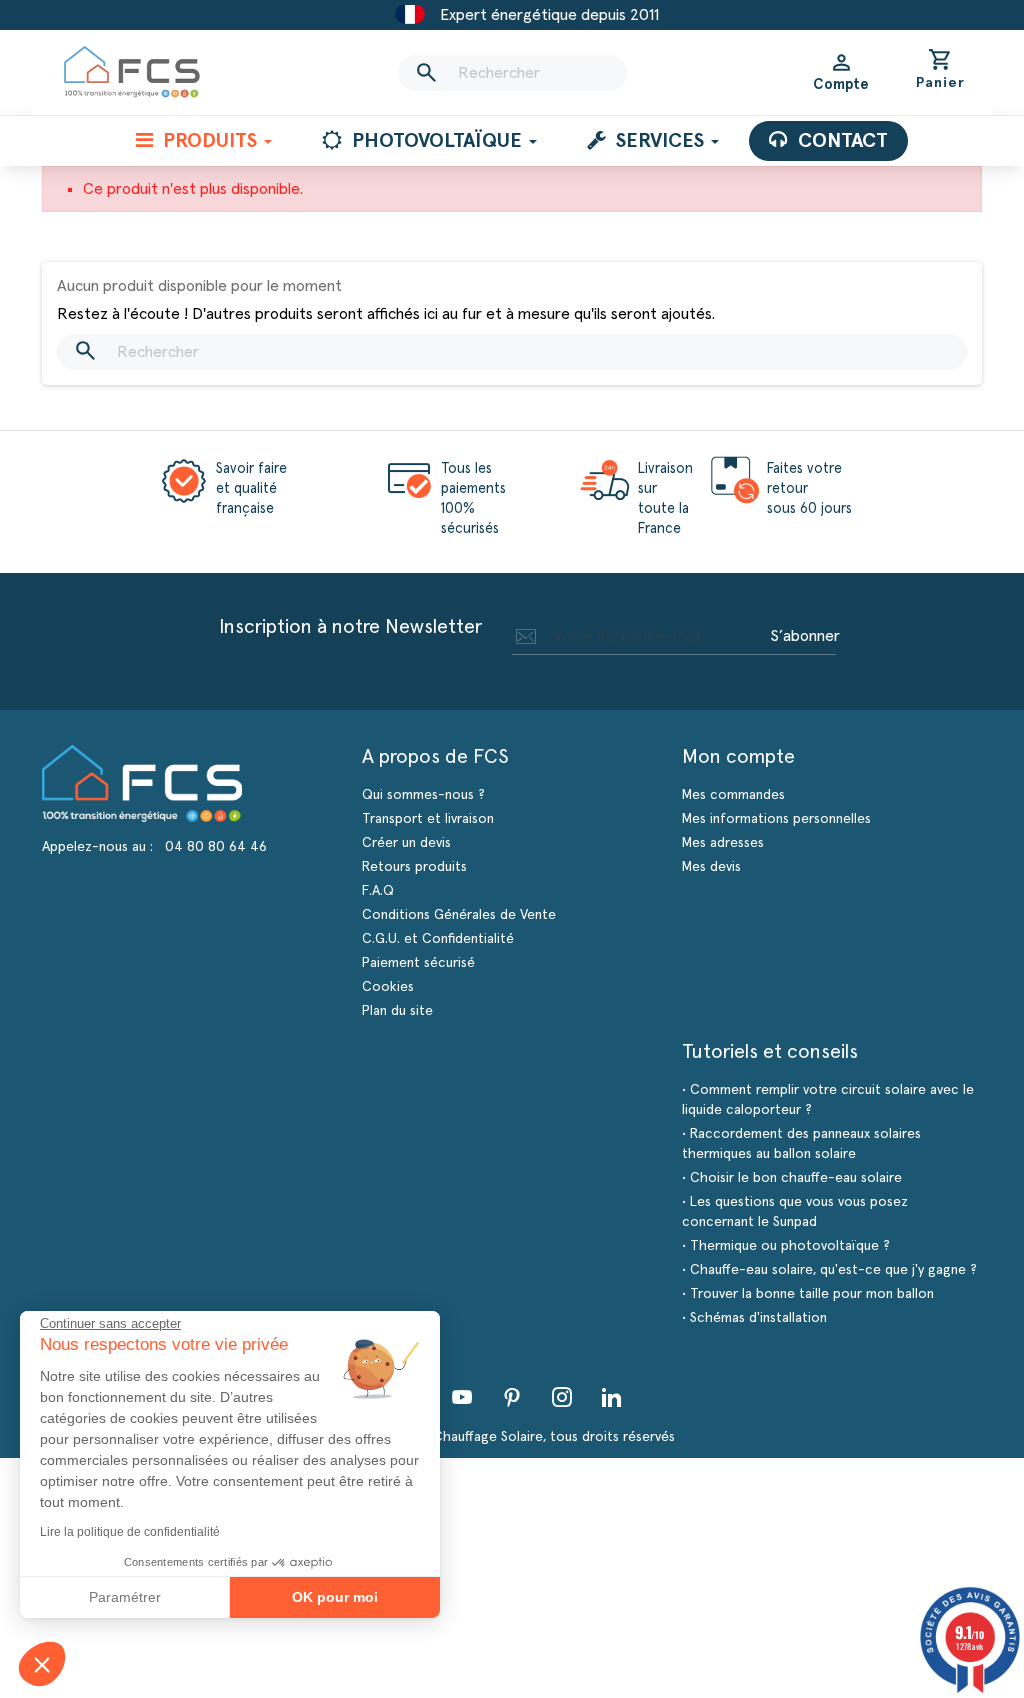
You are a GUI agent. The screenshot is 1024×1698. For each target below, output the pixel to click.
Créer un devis (406, 843)
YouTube (462, 1397)
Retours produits (414, 867)
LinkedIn (612, 1397)
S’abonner (805, 636)
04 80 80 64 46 (216, 847)
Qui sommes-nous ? (423, 795)
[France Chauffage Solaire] (132, 72)
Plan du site (397, 1011)
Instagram (562, 1397)
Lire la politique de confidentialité (130, 1532)
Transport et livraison (428, 819)
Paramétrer (125, 1597)
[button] (42, 1664)
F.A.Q (378, 891)
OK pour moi (335, 1597)
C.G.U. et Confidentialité (438, 939)
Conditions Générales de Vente (459, 915)
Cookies (388, 987)
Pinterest (512, 1397)
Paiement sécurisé (418, 963)
